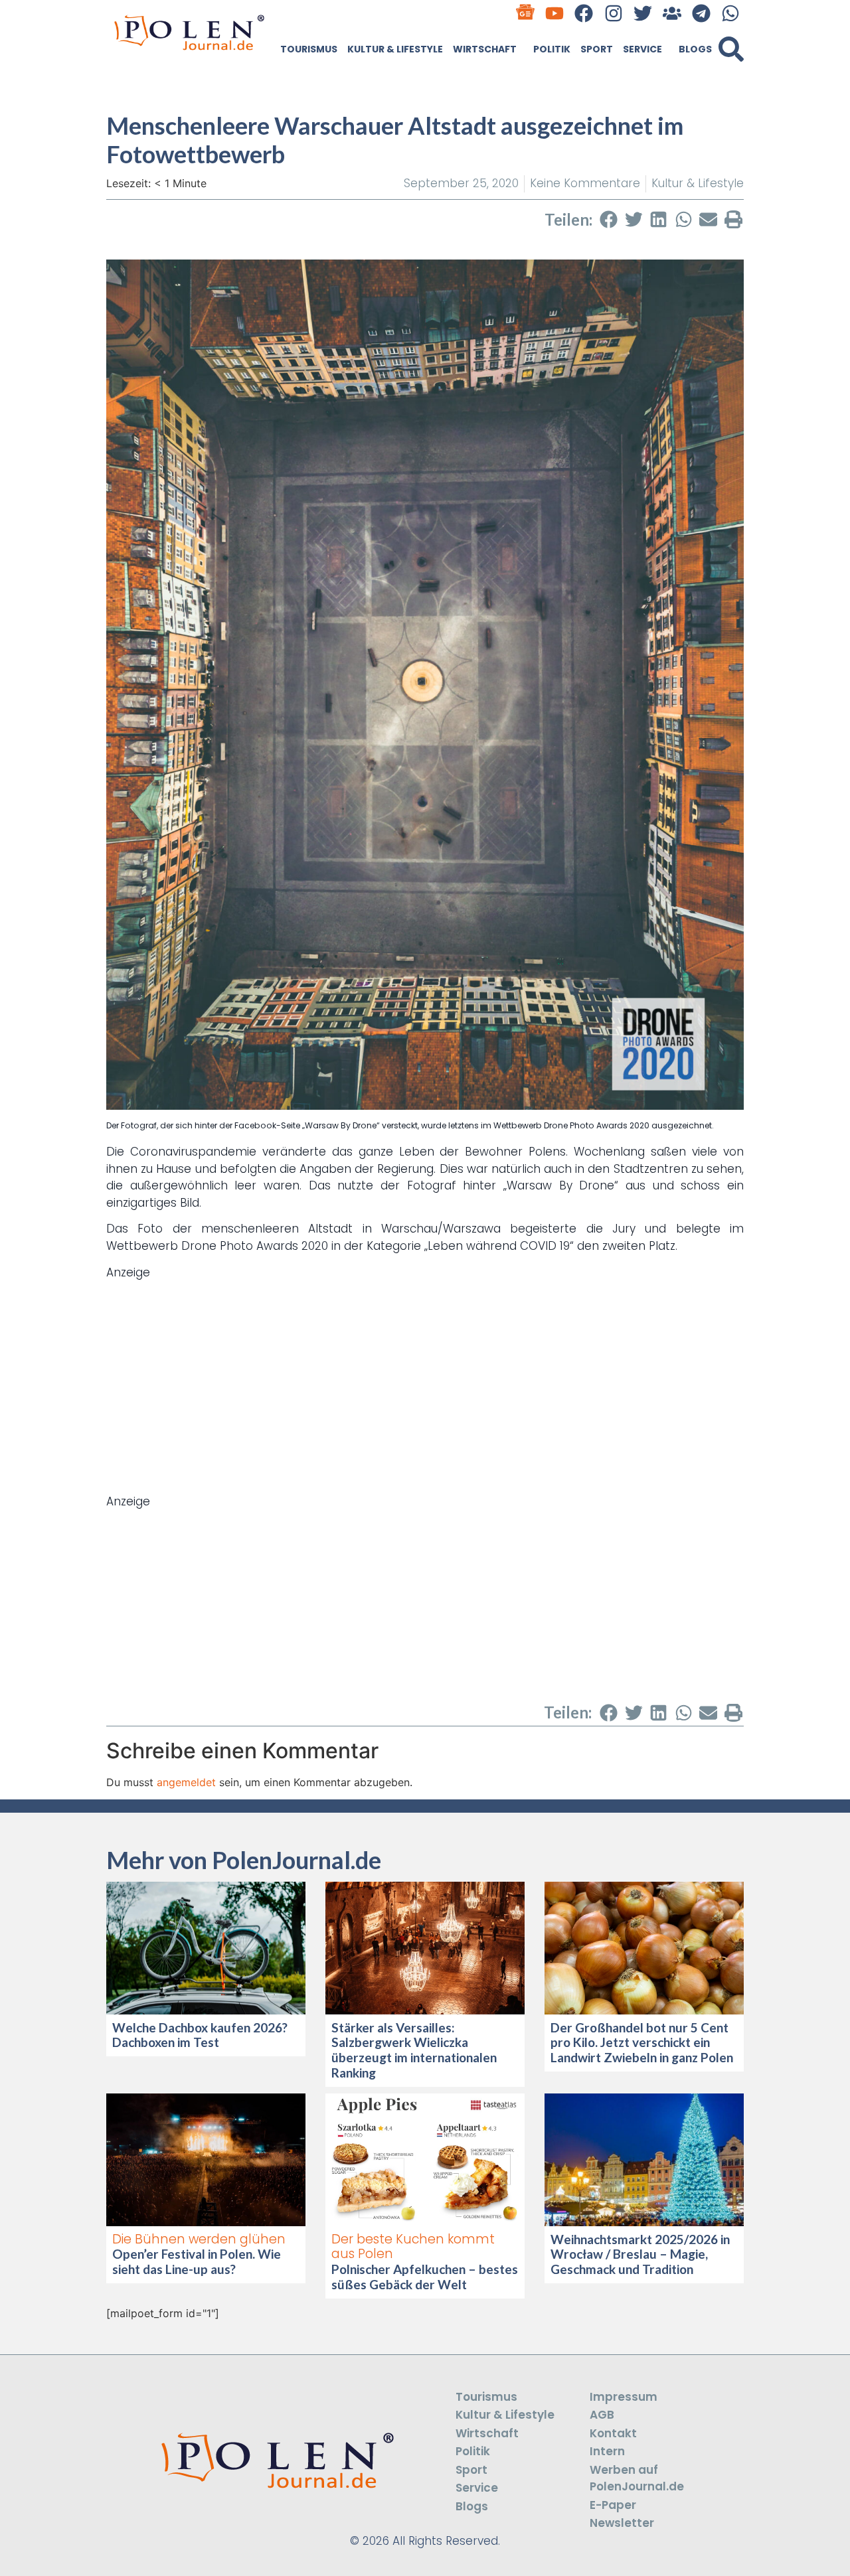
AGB (602, 2415)
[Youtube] (555, 13)
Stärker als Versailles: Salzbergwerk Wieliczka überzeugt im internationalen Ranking (414, 2050)
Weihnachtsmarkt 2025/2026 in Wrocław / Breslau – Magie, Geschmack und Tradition (640, 2254)
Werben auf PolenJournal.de (637, 2478)
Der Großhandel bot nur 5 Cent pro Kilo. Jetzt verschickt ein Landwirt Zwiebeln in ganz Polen (642, 2043)
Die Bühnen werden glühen (199, 2239)
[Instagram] (613, 13)
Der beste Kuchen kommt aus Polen (413, 2247)
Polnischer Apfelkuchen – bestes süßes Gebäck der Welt (425, 2277)
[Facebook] (584, 13)
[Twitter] (642, 13)
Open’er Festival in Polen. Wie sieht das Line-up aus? (197, 2261)
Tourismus (309, 49)
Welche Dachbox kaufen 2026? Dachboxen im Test (200, 2035)
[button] (731, 49)
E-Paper (613, 2505)
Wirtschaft (485, 49)
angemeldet (186, 1782)
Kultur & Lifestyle (395, 49)
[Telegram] (702, 13)
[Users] (672, 13)
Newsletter (622, 2523)
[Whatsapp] (731, 13)
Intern (607, 2451)
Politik (552, 49)
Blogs (695, 49)
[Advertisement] (425, 1374)
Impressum (624, 2397)
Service (642, 49)
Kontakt (613, 2433)
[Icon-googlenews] (526, 13)
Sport (597, 49)
